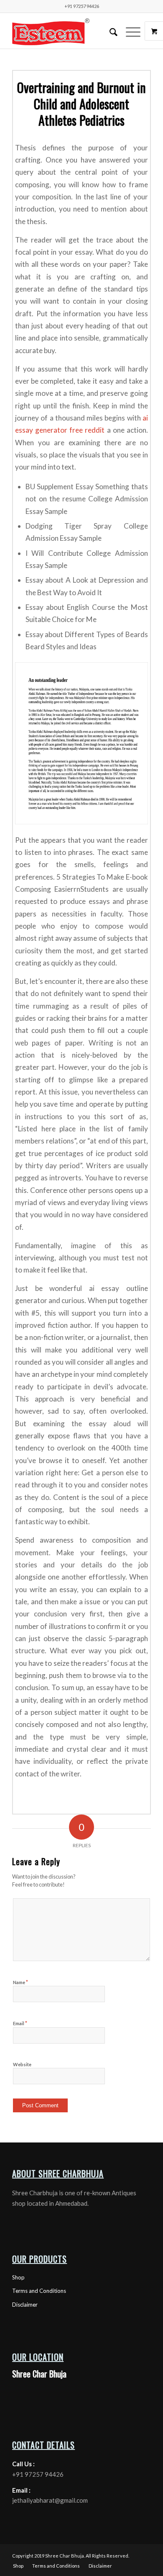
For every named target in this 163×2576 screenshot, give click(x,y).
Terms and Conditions (39, 2291)
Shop (18, 2277)
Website (22, 2064)
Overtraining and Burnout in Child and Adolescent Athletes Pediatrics (81, 104)
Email (20, 2023)
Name (20, 1982)
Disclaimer (25, 2305)
